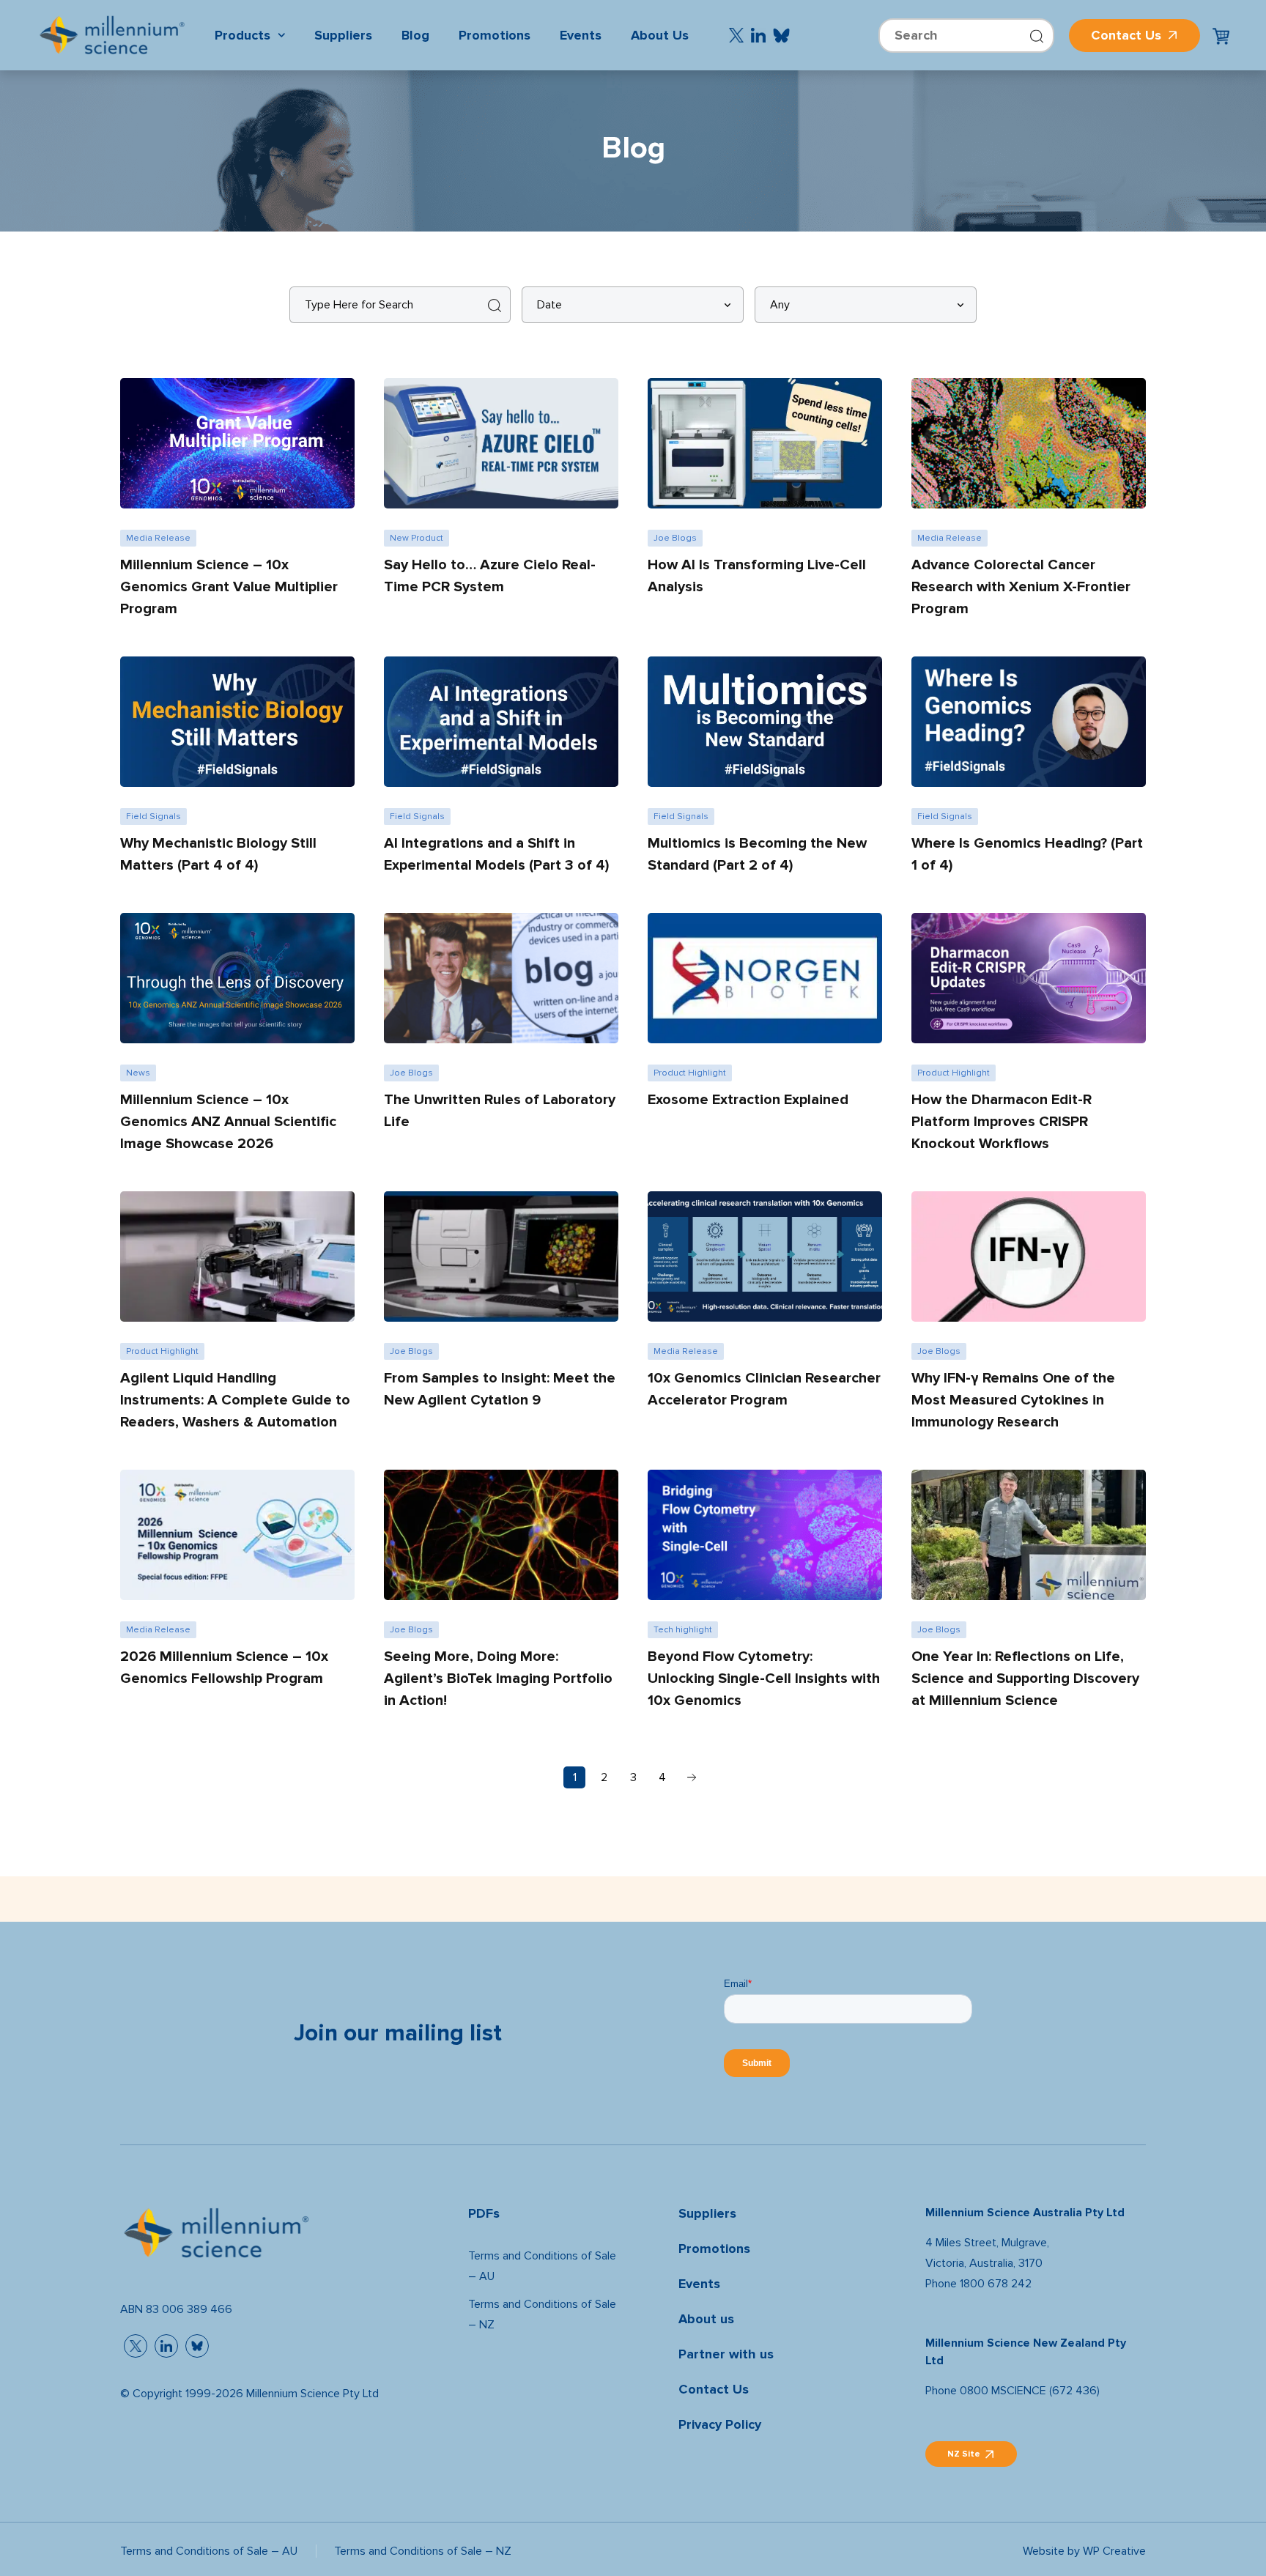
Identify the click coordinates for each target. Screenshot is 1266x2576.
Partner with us (726, 2354)
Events (699, 2284)
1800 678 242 (996, 2283)
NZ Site (964, 2454)
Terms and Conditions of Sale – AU (542, 2266)
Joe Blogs (675, 538)
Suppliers (707, 2214)
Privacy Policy (720, 2425)
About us (706, 2319)
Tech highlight (683, 1629)
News (138, 1073)
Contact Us (1126, 36)
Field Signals (153, 816)
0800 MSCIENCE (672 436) (1030, 2390)
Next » (692, 1777)
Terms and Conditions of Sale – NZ (542, 2314)
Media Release (158, 538)
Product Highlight (690, 1073)
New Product (417, 538)
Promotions (714, 2249)
